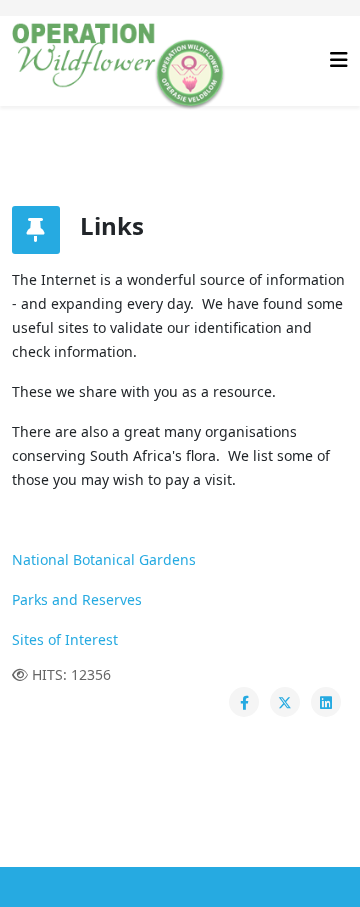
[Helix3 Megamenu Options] (339, 59)
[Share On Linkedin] (326, 702)
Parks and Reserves (77, 599)
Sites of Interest (65, 639)
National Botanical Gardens (104, 559)
